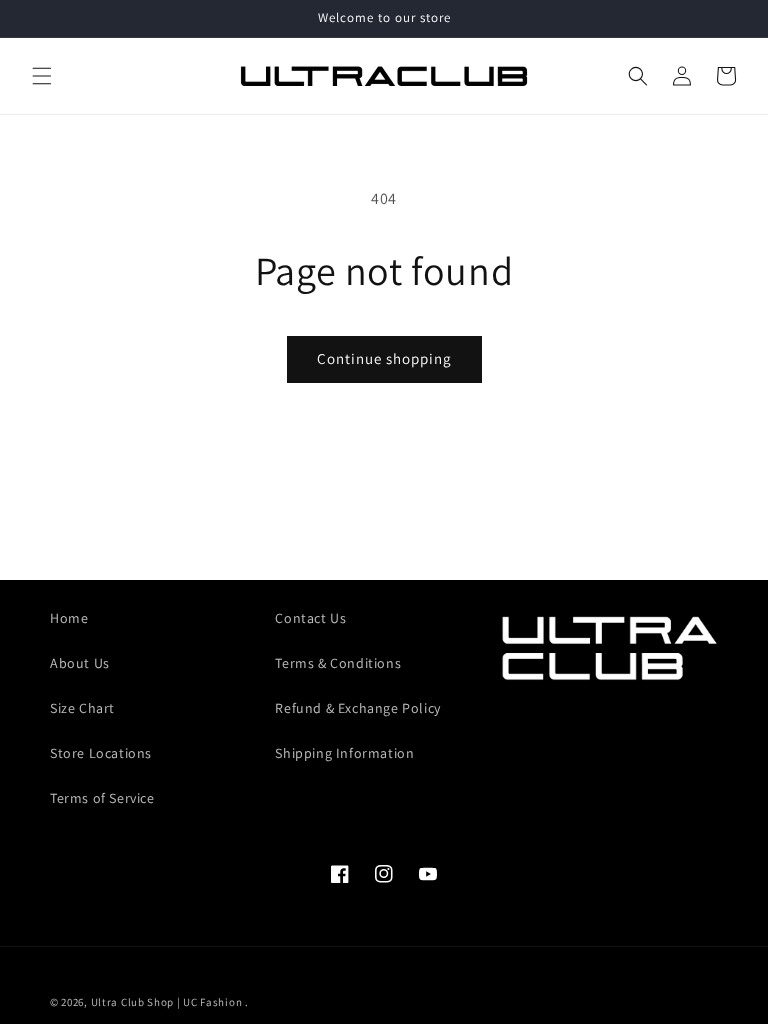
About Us (80, 663)
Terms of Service (102, 798)
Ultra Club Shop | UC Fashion (167, 1002)
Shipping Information (344, 753)
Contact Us (310, 618)
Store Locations (101, 753)
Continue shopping (384, 358)
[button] (42, 76)
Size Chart (82, 708)
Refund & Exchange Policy (357, 708)
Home (69, 618)
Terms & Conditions (338, 663)
